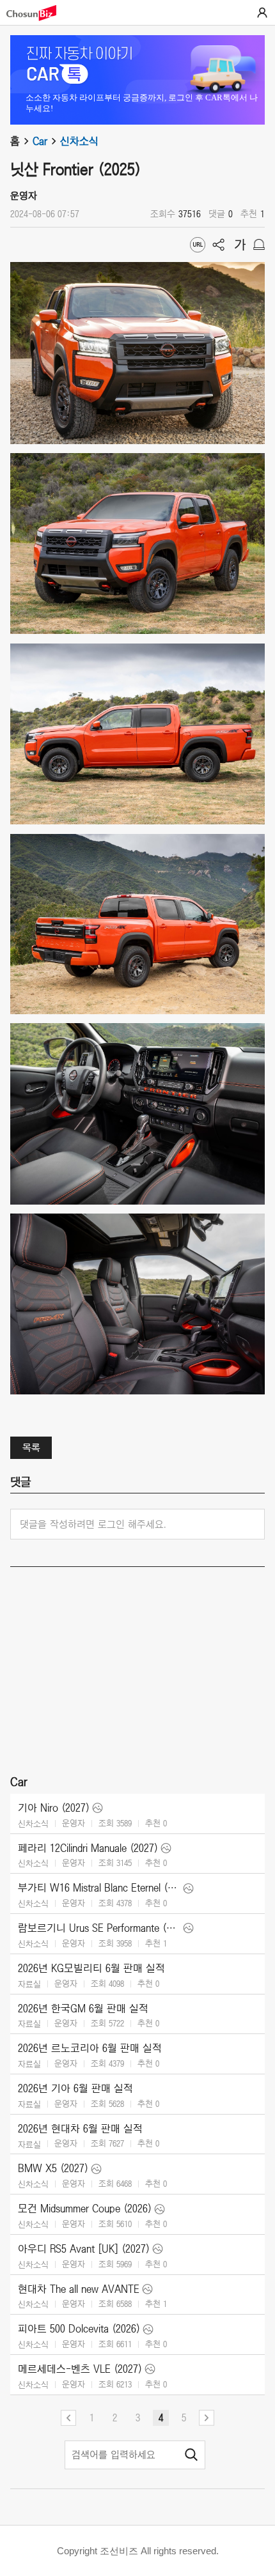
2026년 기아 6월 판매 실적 (75, 2088)
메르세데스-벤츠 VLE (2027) (80, 2369)
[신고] (259, 245)
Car (40, 141)
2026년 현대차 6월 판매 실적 (80, 2129)
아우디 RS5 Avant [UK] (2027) (84, 2249)
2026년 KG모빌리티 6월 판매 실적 (91, 1968)
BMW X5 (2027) (53, 2168)
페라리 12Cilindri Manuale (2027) (88, 1848)
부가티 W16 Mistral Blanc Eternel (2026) (99, 1888)
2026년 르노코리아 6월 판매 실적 (90, 2048)
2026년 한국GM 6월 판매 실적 (83, 2009)
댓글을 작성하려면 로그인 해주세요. (93, 1524)
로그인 (262, 13)
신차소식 (79, 141)
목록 (31, 1447)
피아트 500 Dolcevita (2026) (79, 2329)
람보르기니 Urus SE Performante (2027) (99, 1928)
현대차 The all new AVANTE (79, 2289)
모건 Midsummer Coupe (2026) (85, 2209)
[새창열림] (38, 13)
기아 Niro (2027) (54, 1808)
